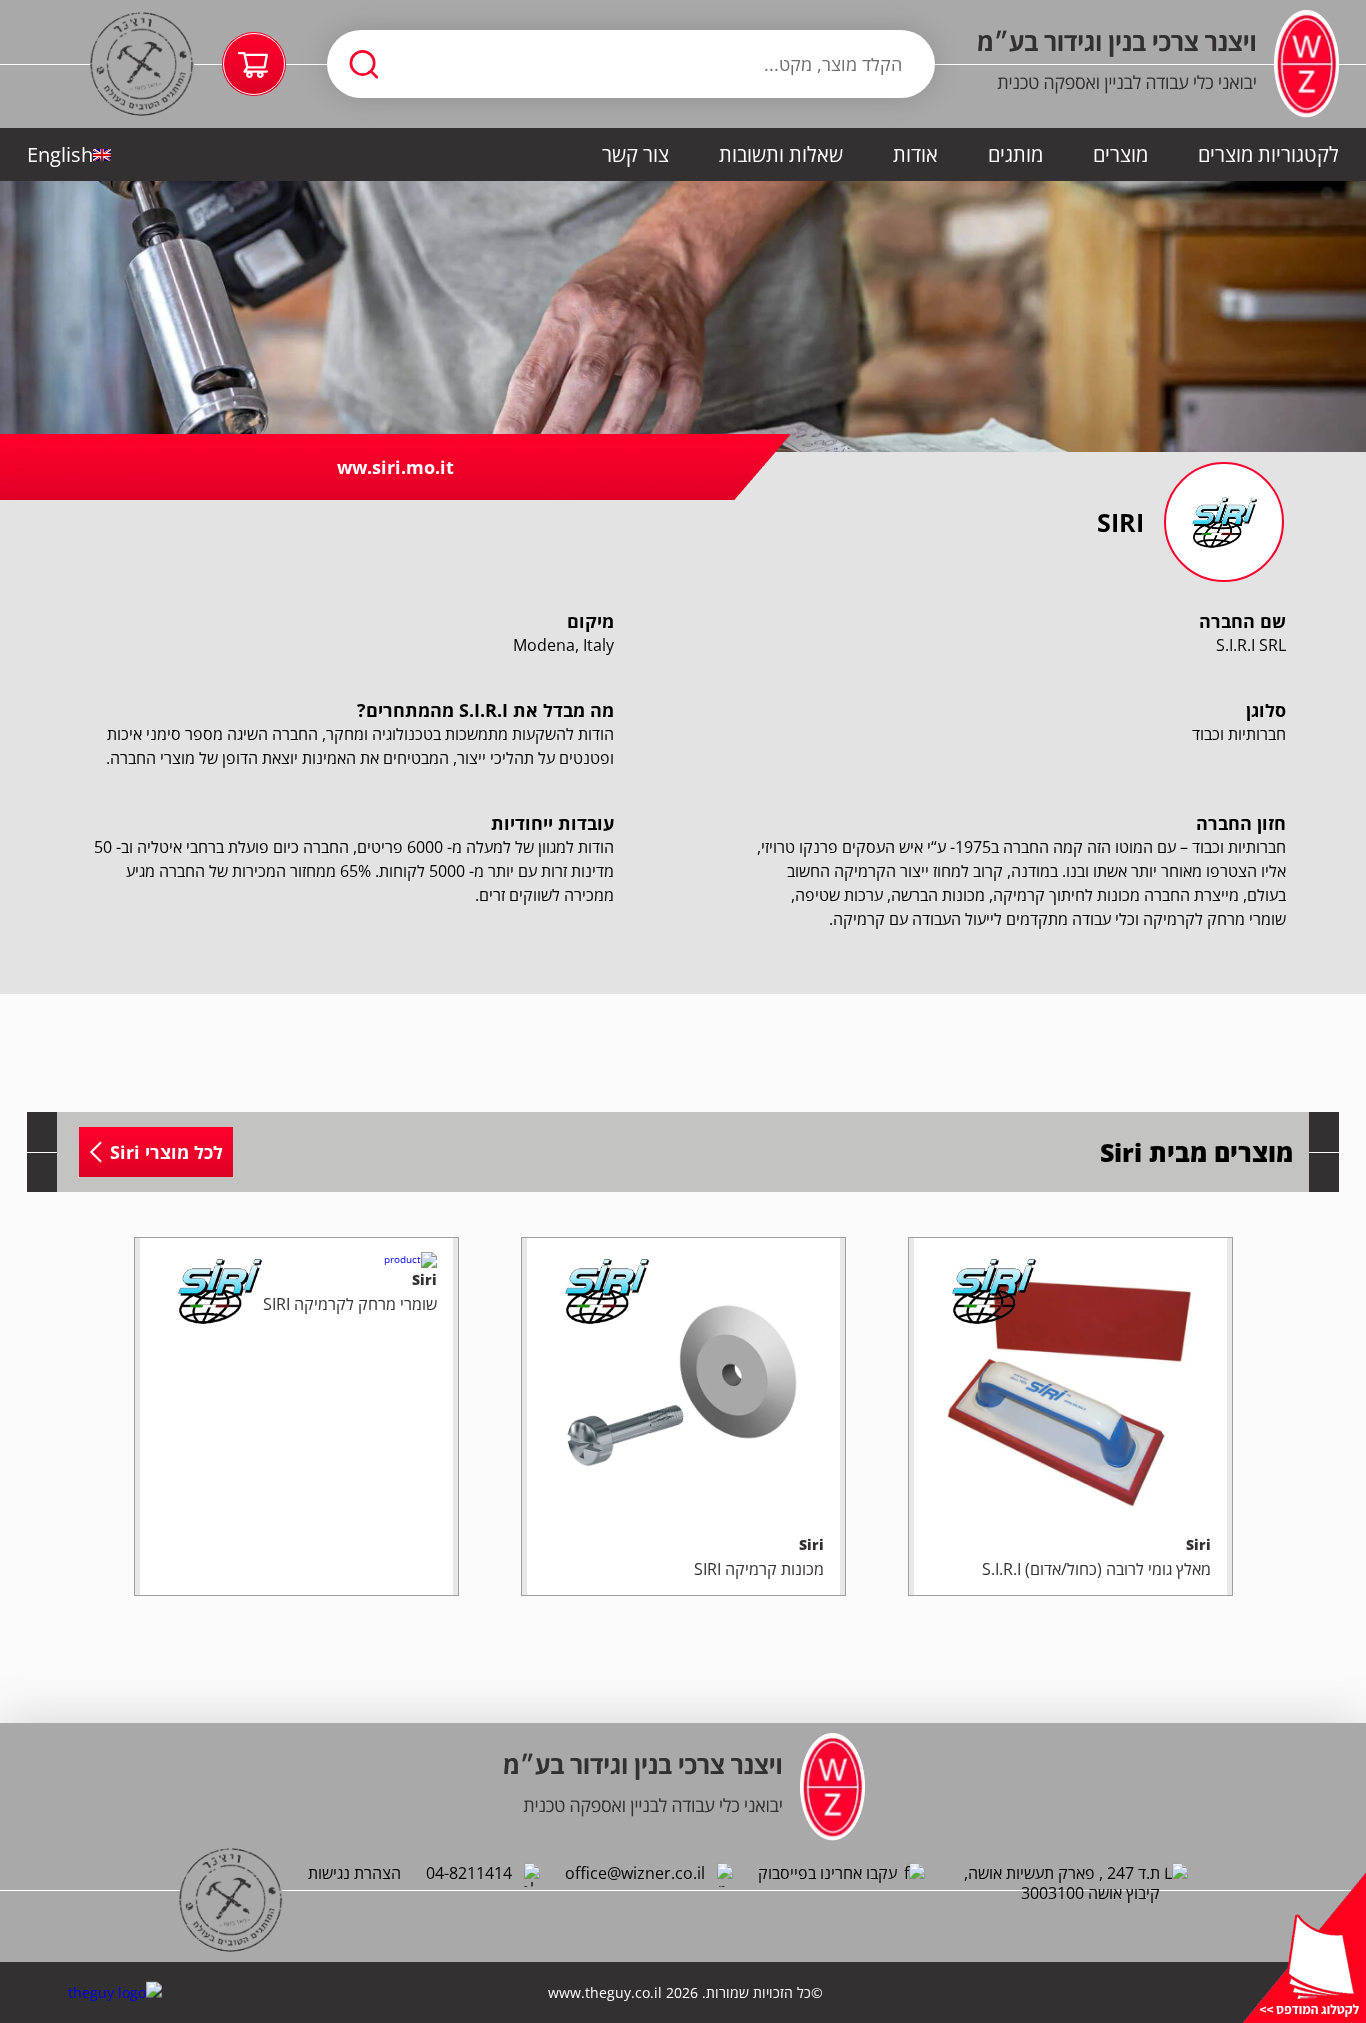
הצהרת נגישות (354, 1873)
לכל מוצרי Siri (166, 1152)
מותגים (1015, 154)
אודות (915, 154)
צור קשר (635, 154)
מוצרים (1120, 154)
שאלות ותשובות (781, 154)
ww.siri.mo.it (395, 467)
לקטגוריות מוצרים (1268, 154)
